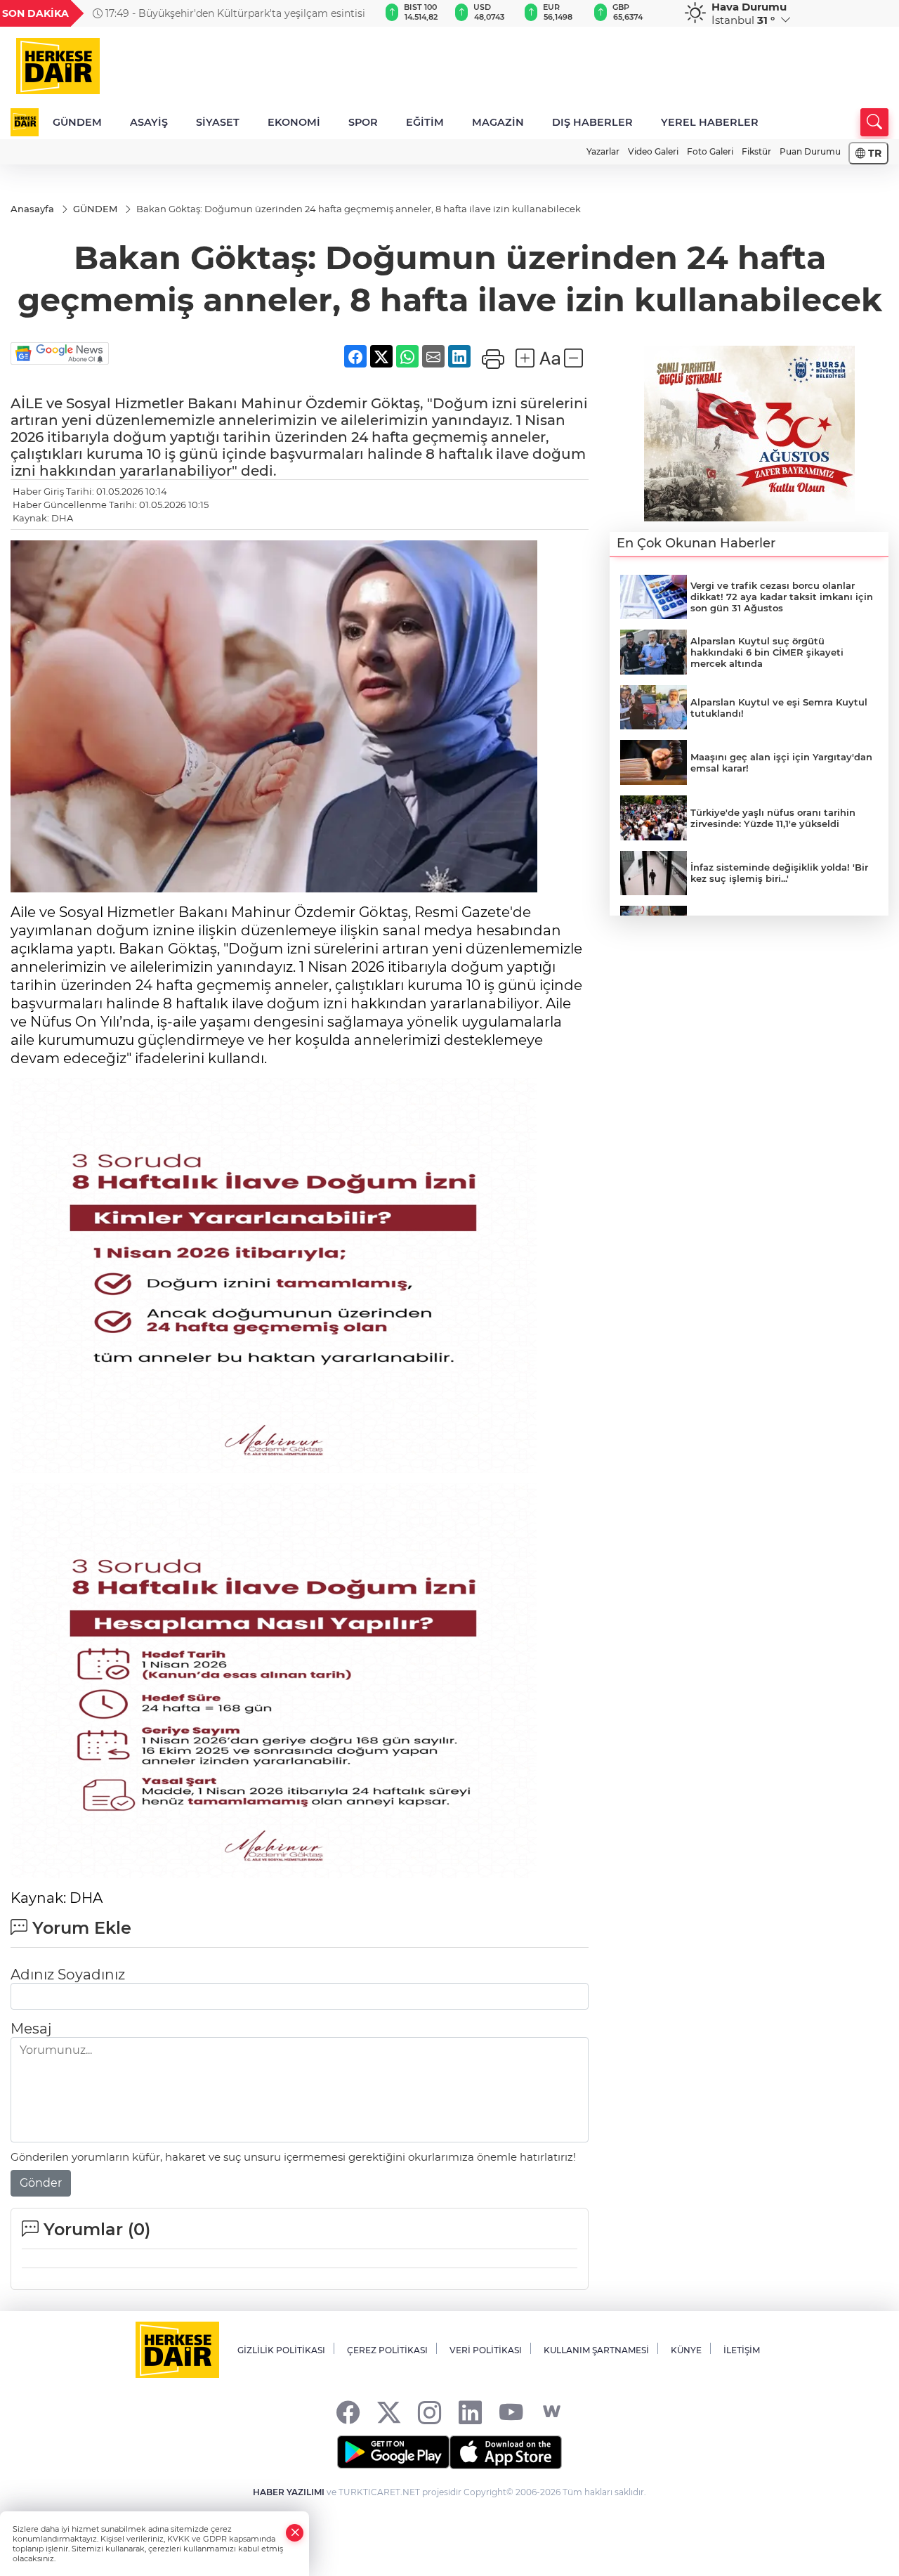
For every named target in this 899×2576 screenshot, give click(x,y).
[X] (389, 2412)
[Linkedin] (470, 2412)
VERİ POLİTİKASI (486, 2350)
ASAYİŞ (149, 122)
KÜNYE (686, 2350)
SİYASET (218, 122)
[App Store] (506, 2452)
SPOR (363, 122)
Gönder (41, 2183)
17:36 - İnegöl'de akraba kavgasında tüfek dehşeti (223, 13)
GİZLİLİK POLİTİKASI (281, 2350)
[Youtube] (511, 2412)
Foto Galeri (710, 151)
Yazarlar (603, 151)
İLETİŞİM (742, 2350)
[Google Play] (393, 2452)
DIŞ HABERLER (592, 122)
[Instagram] (429, 2412)
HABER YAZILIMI (289, 2492)
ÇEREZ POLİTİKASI (387, 2350)
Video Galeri (653, 151)
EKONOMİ (294, 122)
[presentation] (352, 13)
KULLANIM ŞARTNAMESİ (596, 2350)
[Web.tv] (552, 2412)
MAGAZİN (498, 122)
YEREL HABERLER (710, 122)
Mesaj (31, 2029)
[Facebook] (348, 2412)
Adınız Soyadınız (68, 1975)
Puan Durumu (810, 151)
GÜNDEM (77, 122)
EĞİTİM (425, 122)
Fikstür (756, 151)
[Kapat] (295, 2533)
